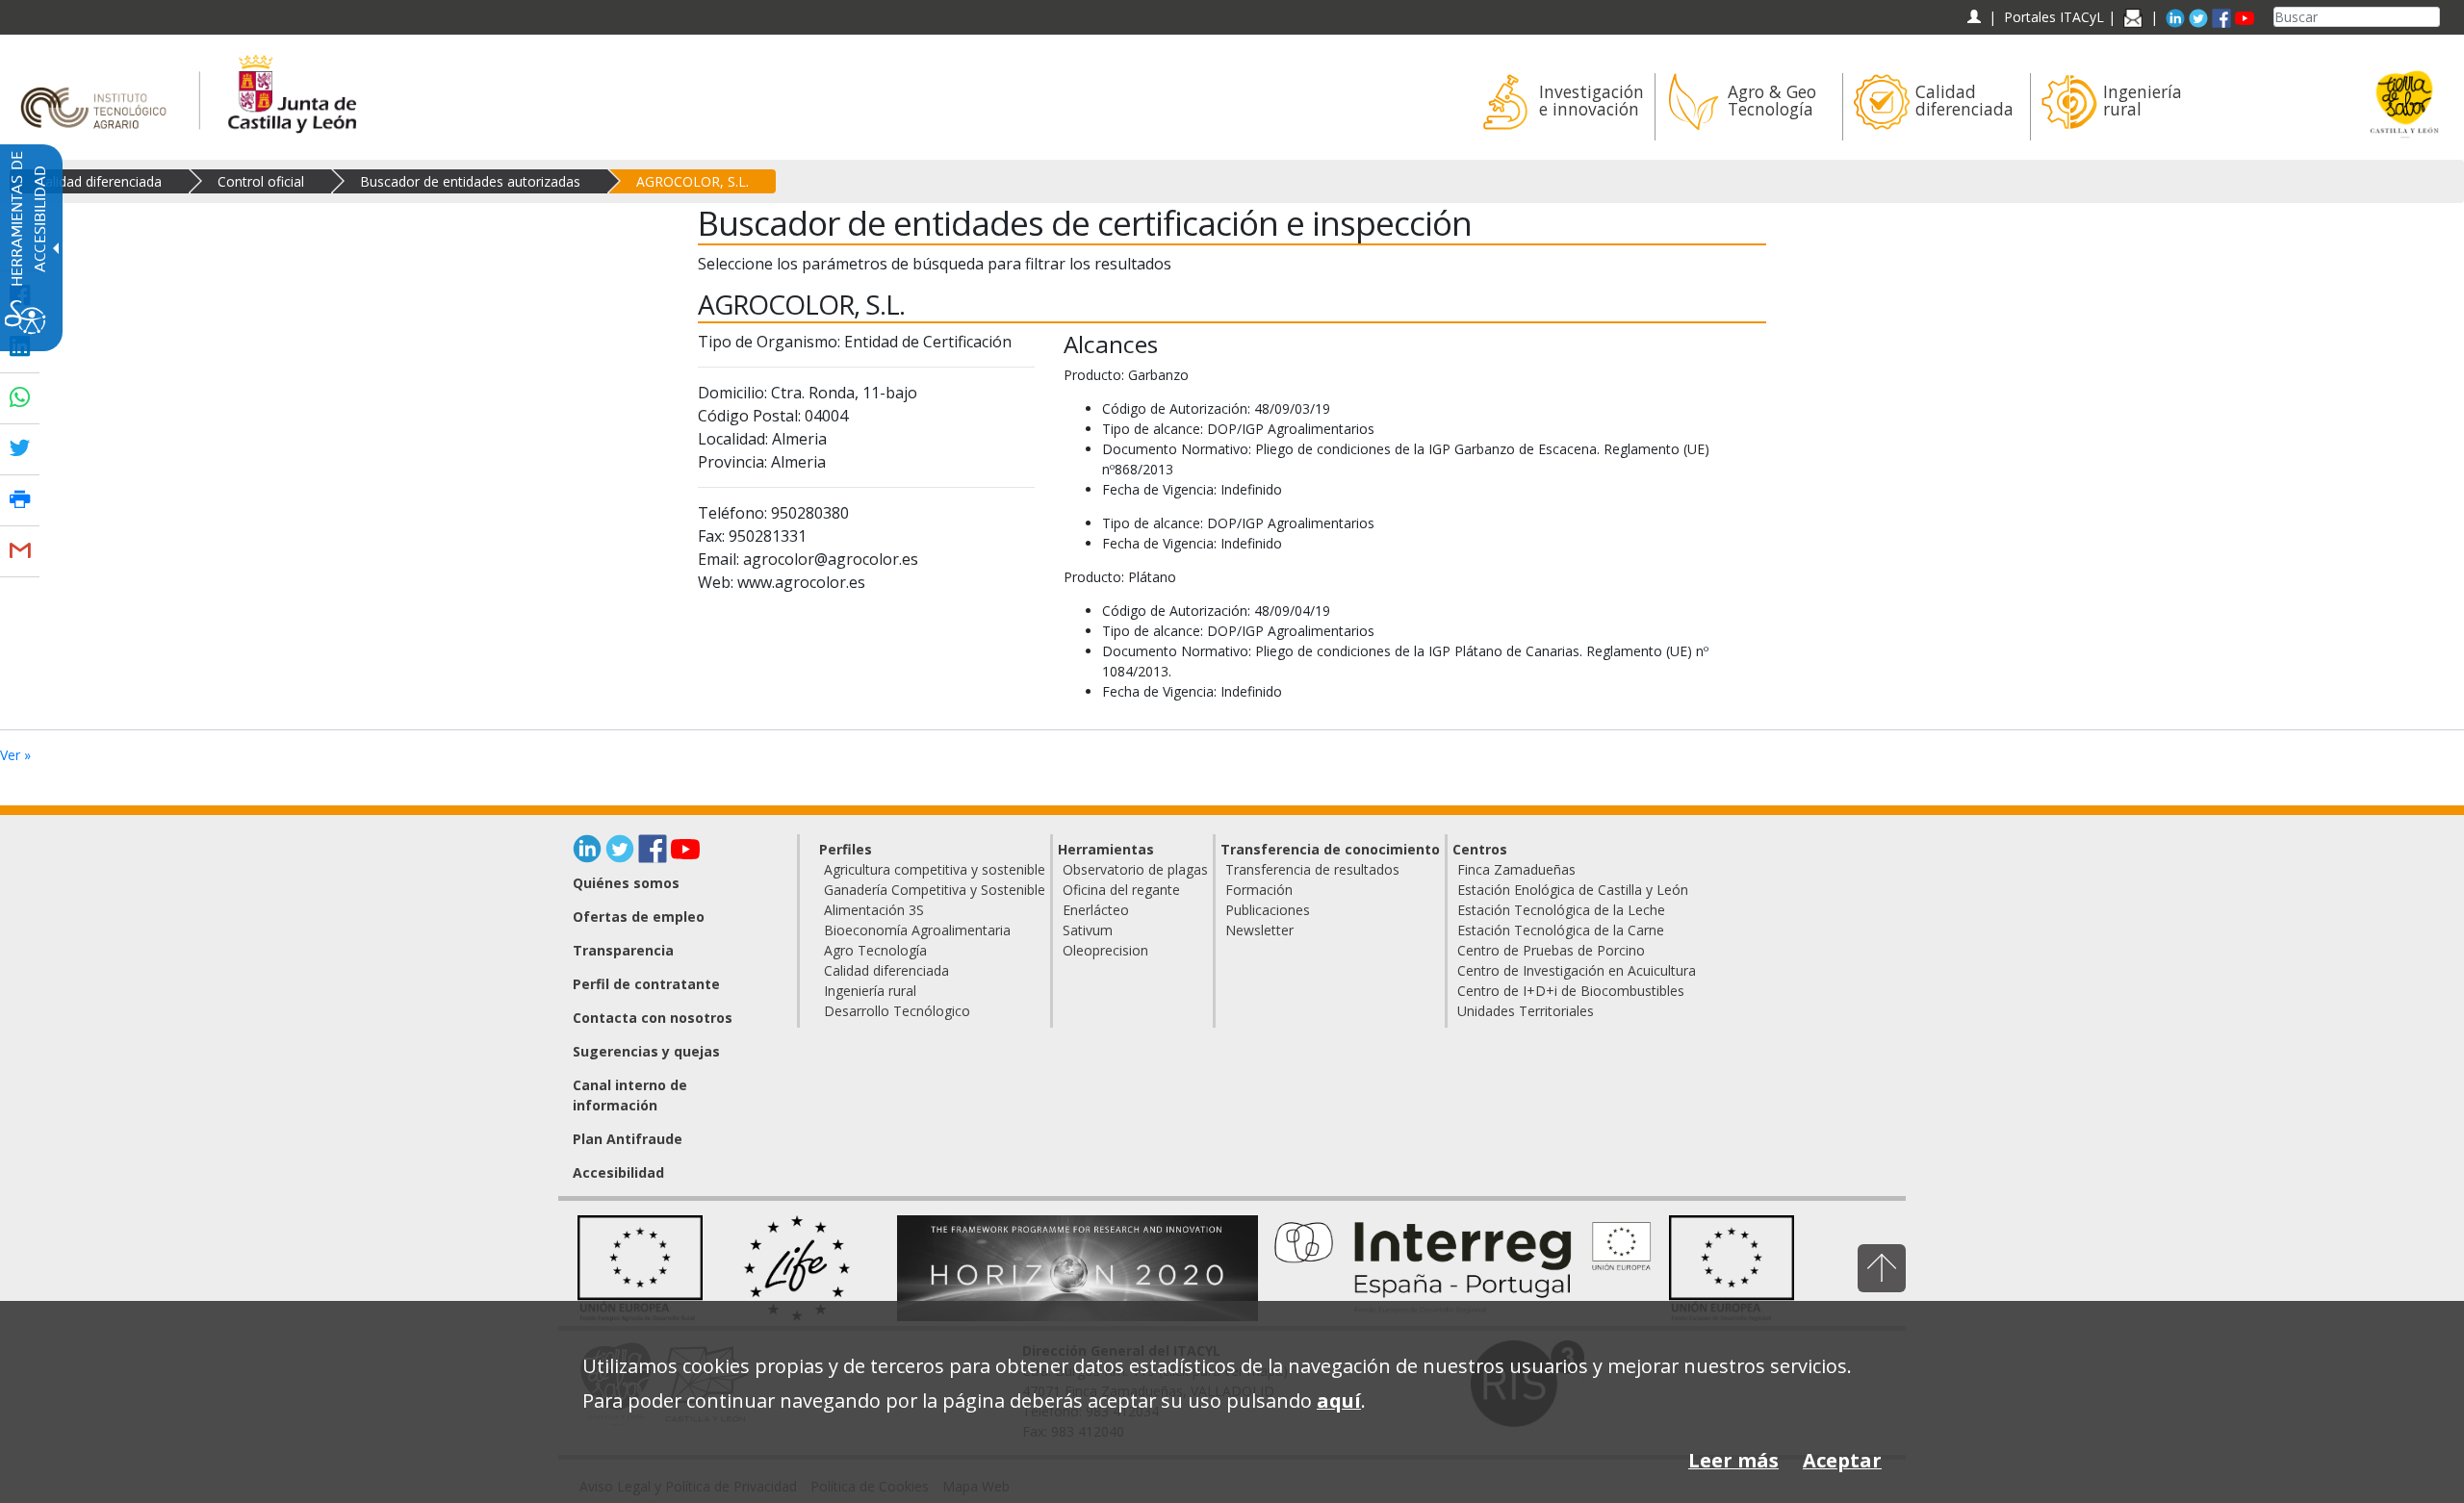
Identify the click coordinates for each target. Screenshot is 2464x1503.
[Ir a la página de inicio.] (100, 91)
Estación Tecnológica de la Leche (1561, 910)
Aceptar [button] (1842, 1460)
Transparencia (623, 950)
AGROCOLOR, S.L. (693, 181)
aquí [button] (1339, 1401)
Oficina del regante (1121, 890)
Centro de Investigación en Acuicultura (1577, 970)
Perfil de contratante (646, 984)
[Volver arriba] (1882, 1268)
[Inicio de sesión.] (1974, 17)
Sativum (1088, 930)
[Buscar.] (2432, 17)
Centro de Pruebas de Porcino (1551, 950)
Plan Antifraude (628, 1139)
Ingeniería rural (870, 991)
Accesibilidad (618, 1172)
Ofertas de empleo (639, 917)
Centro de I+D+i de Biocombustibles (1571, 991)
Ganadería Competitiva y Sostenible (935, 890)
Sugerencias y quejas (646, 1051)
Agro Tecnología (875, 950)
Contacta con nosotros (653, 1018)
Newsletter (1259, 930)
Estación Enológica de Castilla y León (1573, 890)
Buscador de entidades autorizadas (470, 181)
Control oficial (261, 181)
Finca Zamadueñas (1516, 869)
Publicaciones (1268, 910)
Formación (1259, 890)
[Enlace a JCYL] (291, 91)
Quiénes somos (626, 883)
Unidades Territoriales (1526, 1011)
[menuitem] (1561, 107)
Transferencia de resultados (1312, 869)
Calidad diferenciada (99, 181)
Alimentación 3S (874, 910)
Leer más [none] (1733, 1460)
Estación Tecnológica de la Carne (1561, 930)
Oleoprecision (1105, 950)
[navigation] (2054, 17)
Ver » (15, 755)
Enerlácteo (1096, 910)
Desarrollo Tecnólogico (897, 1011)
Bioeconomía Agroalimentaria (917, 930)
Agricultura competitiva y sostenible (935, 869)
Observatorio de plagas (1135, 869)
